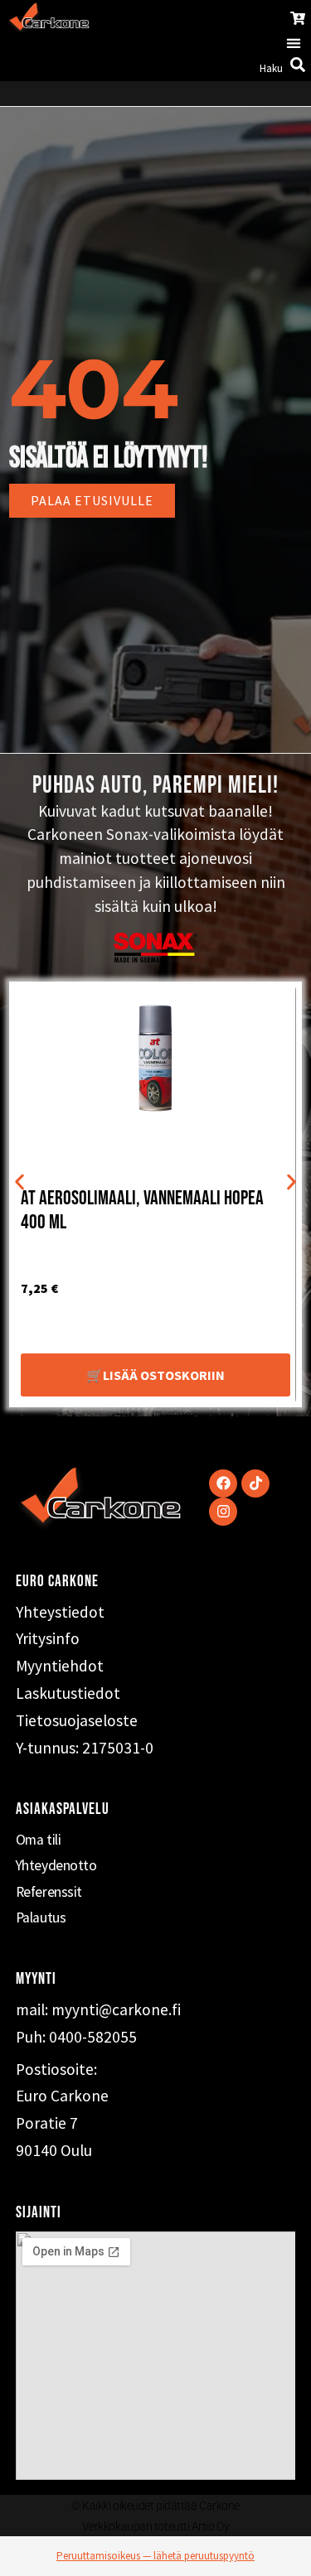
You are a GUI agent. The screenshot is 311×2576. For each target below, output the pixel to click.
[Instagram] (223, 1512)
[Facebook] (223, 1483)
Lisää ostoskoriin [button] (164, 1375)
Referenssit (49, 1892)
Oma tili (38, 1840)
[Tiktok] (255, 1483)
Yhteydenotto (56, 1865)
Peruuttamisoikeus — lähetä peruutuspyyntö (155, 2556)
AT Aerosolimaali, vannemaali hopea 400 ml (142, 1210)
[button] (294, 43)
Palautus (41, 1918)
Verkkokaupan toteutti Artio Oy (156, 2526)
